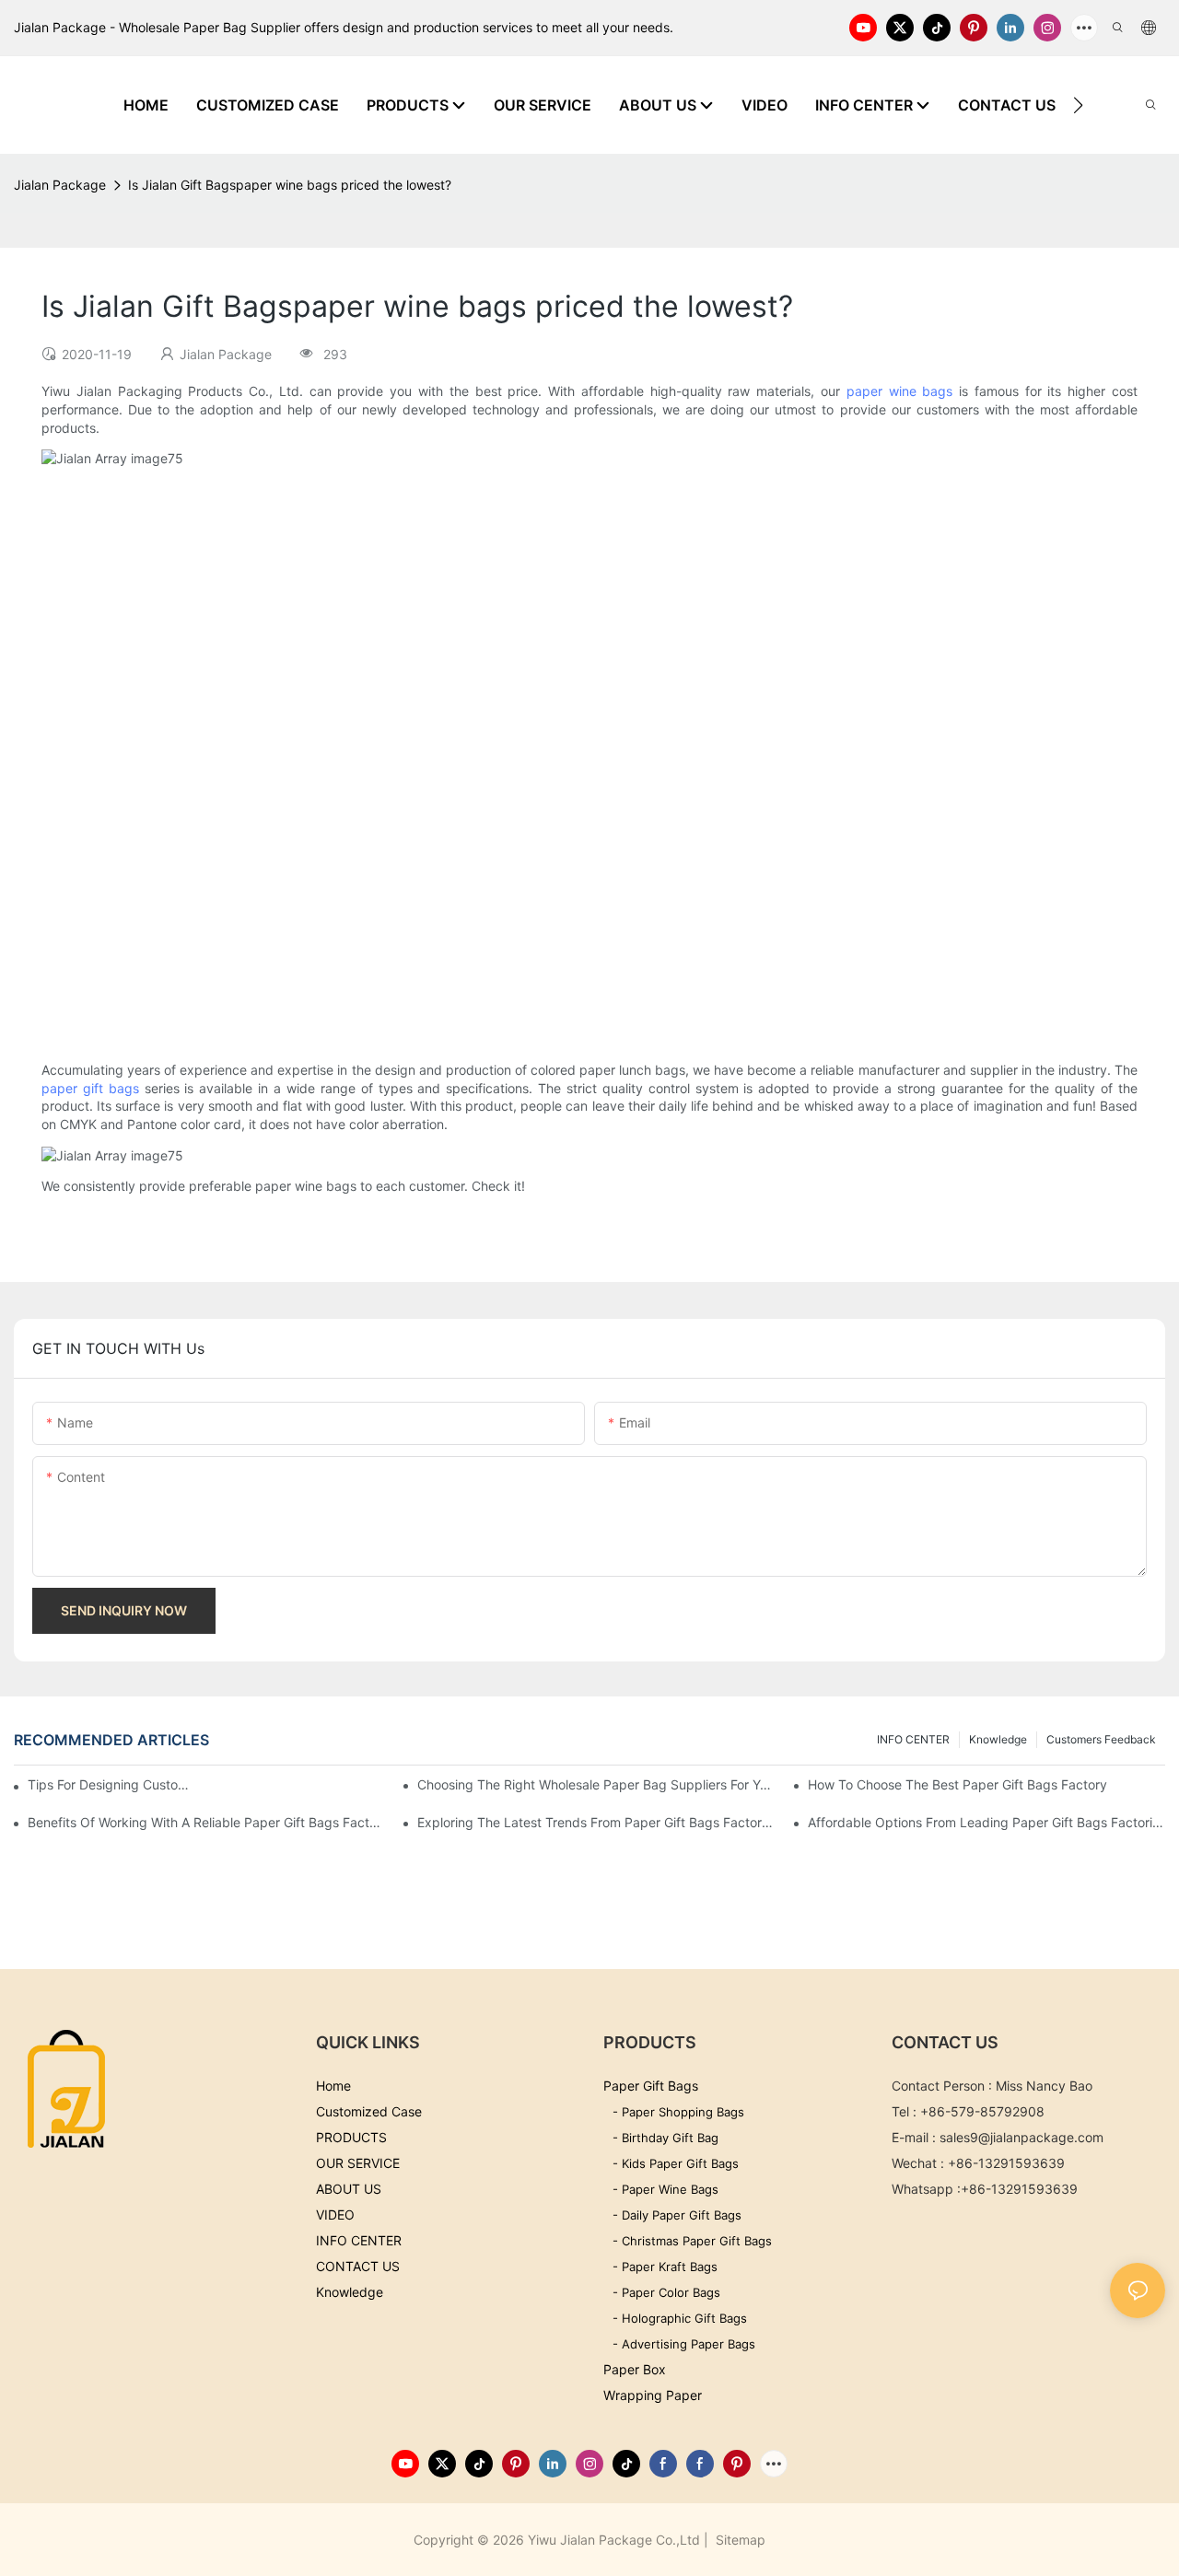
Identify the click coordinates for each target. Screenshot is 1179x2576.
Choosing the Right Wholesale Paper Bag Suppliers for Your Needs (596, 1784)
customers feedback (1101, 1739)
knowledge (998, 1739)
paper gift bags (90, 1088)
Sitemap (739, 2540)
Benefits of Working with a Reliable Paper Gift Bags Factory (206, 1822)
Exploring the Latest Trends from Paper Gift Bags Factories (596, 1822)
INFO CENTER (913, 1739)
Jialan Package (60, 185)
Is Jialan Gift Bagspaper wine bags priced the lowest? (290, 185)
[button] (1078, 105)
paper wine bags (900, 391)
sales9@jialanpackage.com (1021, 2137)
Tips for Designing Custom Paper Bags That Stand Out (114, 1784)
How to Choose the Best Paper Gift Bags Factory (957, 1784)
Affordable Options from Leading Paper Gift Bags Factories (986, 1822)
